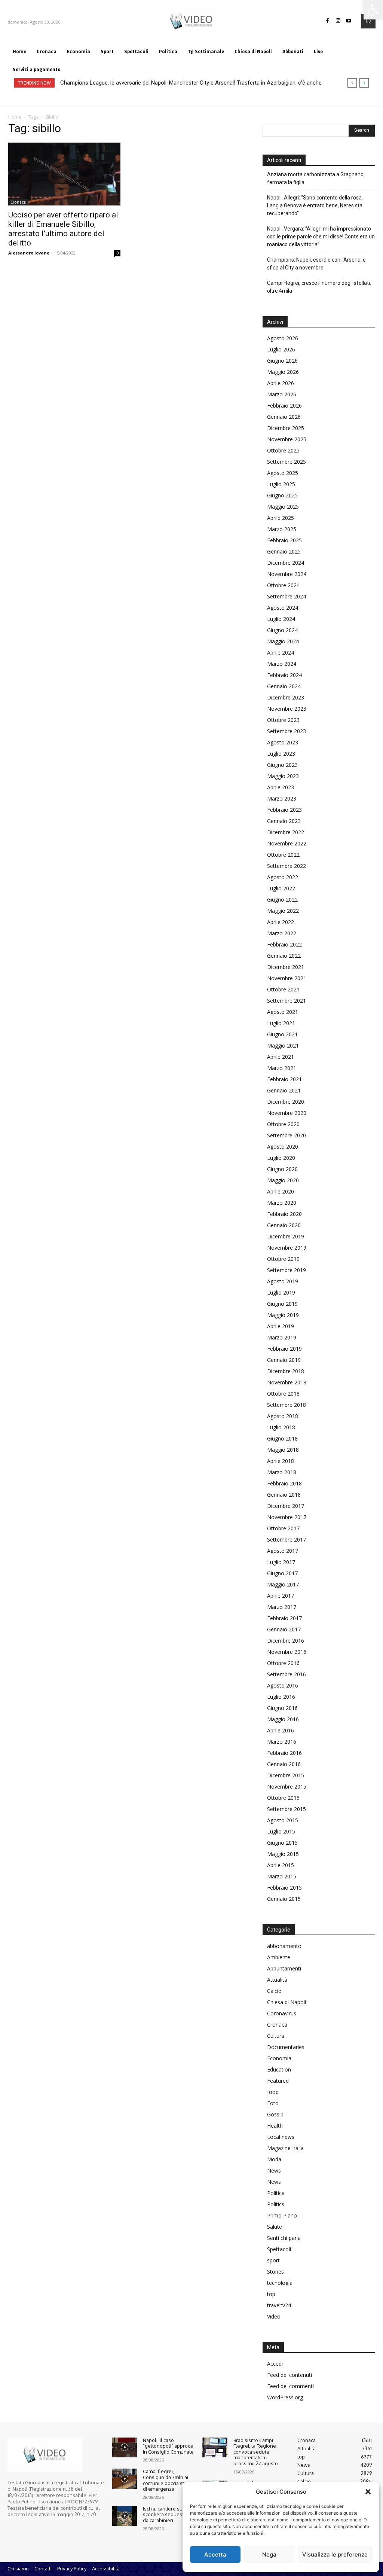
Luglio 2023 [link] (281, 754)
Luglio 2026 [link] (281, 349)
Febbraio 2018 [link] (284, 1483)
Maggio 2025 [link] (283, 507)
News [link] (274, 2170)
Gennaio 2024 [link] (284, 686)
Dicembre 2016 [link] (286, 1641)
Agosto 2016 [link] (283, 1685)
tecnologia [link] (280, 2283)
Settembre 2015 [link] (287, 1809)
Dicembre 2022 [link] (286, 832)
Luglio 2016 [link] (281, 1697)
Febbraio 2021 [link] (284, 1079)
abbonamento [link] (284, 1946)
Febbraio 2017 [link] (284, 1618)
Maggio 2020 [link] (283, 1180)
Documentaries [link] (286, 2047)
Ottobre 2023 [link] (283, 720)
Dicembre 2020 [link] (286, 1102)
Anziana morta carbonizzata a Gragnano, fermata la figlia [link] (316, 178)
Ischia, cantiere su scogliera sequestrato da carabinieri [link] (168, 2514)
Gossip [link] (275, 2114)
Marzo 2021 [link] (282, 1068)
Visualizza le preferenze (335, 2554)
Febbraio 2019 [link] (284, 1349)
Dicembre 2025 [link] (286, 428)
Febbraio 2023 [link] (284, 810)
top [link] (271, 2294)
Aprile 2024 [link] (281, 653)
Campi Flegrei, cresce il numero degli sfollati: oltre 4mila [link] (319, 287)
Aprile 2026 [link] (281, 383)
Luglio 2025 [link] (281, 484)
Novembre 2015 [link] (287, 1787)
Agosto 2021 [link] (283, 1012)
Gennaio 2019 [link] (284, 1360)
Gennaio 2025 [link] (284, 551)
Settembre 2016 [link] (287, 1674)
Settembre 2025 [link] (287, 462)
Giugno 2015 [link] (282, 1843)
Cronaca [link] (18, 202)
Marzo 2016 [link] (282, 1742)
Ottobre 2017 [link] (283, 1528)
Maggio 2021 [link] (283, 1045)
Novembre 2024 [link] (287, 574)
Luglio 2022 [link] (281, 888)
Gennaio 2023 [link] (284, 821)
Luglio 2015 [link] (281, 1831)
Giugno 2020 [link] (282, 1169)
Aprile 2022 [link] (281, 922)
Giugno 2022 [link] (282, 900)
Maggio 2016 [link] (283, 1719)
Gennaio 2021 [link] (284, 1090)
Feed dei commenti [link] (290, 2386)
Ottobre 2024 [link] (283, 585)
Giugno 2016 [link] (282, 1708)
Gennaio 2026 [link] (284, 417)
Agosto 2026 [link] (283, 338)
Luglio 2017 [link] (281, 1562)
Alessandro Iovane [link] (29, 253)
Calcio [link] (274, 1991)
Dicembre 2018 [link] (286, 1371)
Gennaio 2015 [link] (284, 1899)
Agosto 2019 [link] (283, 1281)
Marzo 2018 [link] (282, 1472)
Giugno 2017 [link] (282, 1573)
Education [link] (279, 2069)
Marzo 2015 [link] (282, 1876)
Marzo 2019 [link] (282, 1337)
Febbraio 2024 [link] (284, 675)
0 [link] (117, 253)
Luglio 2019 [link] (281, 1292)
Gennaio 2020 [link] (284, 1225)
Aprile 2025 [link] (281, 518)
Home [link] (15, 117)
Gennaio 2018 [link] (284, 1495)
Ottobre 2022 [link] (283, 855)
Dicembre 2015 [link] (286, 1775)
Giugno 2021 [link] (282, 1034)
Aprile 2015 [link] (281, 1865)
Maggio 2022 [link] (283, 911)
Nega (269, 2554)
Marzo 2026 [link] (282, 394)
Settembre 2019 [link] (287, 1270)
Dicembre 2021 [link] (286, 967)
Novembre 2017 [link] (287, 1517)
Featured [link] (278, 2081)
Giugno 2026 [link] (282, 361)
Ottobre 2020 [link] (283, 1124)
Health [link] (275, 2126)
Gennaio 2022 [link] (284, 956)
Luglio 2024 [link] (281, 619)
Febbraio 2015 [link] (284, 1888)
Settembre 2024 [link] (287, 596)
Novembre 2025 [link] (287, 439)
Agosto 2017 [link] (283, 1551)
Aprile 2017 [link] (281, 1596)
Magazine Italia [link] (285, 2148)
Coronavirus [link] (282, 2013)
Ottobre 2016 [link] (283, 1663)
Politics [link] (276, 2204)
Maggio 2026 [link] (283, 372)
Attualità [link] (277, 1980)
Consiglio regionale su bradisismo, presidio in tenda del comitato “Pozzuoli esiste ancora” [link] (170, 83)
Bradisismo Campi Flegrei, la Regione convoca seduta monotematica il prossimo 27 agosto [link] (256, 2452)
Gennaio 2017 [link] (284, 1629)
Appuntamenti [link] (284, 1968)
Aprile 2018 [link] (281, 1461)
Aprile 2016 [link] (281, 1730)
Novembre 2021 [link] (287, 978)
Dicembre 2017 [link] (286, 1506)
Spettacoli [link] (279, 2249)
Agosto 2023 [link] (283, 742)
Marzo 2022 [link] (282, 933)
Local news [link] (281, 2137)
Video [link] (274, 2316)
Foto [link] (273, 2103)
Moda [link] (274, 2159)
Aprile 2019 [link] (281, 1326)
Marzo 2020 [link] (282, 1203)
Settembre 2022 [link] (287, 866)
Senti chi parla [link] (284, 2238)
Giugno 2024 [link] (282, 630)
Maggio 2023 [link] (283, 776)
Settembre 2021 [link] (287, 1001)
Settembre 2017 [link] (287, 1539)
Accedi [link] (275, 2364)
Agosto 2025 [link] (283, 473)
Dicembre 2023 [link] (286, 697)
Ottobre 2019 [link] (283, 1259)
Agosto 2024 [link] (283, 608)
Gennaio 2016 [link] (284, 1764)
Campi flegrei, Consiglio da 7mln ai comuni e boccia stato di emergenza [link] (167, 2480)
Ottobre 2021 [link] (283, 989)
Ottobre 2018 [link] (283, 1394)
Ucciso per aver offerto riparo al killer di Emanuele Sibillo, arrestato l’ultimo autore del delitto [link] (63, 229)
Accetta (215, 2554)
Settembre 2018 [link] (287, 1405)
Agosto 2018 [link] (283, 1416)
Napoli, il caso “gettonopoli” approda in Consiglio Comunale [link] (168, 2446)
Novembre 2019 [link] (287, 1248)
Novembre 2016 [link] (287, 1652)
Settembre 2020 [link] (287, 1135)
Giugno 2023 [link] (282, 765)
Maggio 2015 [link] (283, 1854)
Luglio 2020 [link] (281, 1158)
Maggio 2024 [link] (283, 641)
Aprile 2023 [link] (281, 787)
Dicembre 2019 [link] (286, 1236)
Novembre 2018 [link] (287, 1382)
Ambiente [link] (279, 1957)
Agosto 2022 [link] (283, 877)
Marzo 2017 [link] (282, 1607)
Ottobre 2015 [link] (283, 1798)
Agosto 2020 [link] (283, 1147)
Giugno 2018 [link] (282, 1438)
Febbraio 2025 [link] (284, 540)
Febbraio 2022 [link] (284, 944)
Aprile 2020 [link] (281, 1191)
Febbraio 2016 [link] (284, 1753)
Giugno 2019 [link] (282, 1304)
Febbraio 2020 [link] (284, 1214)
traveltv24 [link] (279, 2305)
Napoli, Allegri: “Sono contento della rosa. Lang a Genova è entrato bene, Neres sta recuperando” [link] (315, 205)
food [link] (273, 2092)
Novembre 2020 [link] (287, 1113)
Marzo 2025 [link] (282, 529)
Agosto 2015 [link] (283, 1820)
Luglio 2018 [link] (281, 1427)
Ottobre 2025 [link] (283, 450)
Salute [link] (275, 2227)
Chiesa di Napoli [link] (287, 2002)
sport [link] (273, 2260)
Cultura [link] (276, 2036)
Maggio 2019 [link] (283, 1315)
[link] (373, 10)
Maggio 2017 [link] (283, 1584)
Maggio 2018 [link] (283, 1450)
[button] (368, 2492)
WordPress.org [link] (285, 2397)
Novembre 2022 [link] (287, 843)
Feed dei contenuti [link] (289, 2375)
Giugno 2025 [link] (282, 495)
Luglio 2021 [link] (281, 1023)
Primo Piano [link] (282, 2215)
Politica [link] (276, 2193)
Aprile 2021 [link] (281, 1057)
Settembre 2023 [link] (287, 731)
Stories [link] (275, 2272)
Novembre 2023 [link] (287, 709)
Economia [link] (279, 2058)
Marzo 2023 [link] (282, 798)
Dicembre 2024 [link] (286, 563)
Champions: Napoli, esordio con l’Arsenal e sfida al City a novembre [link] (316, 264)
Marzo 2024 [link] (282, 664)
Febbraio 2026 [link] (284, 406)
